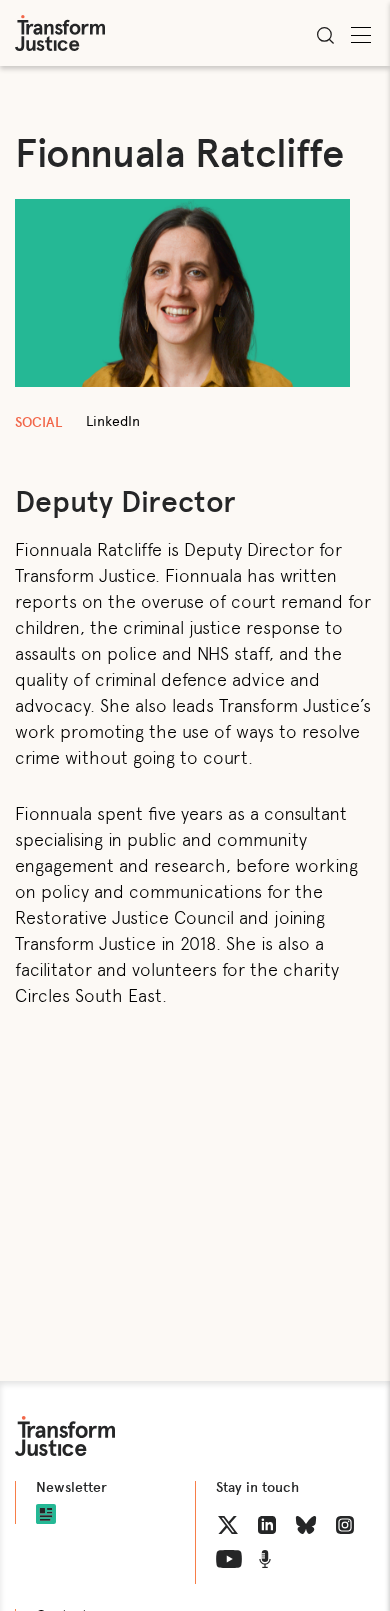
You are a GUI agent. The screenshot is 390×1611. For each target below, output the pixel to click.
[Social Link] (228, 1525)
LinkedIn (113, 421)
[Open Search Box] (325, 35)
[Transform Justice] (60, 33)
